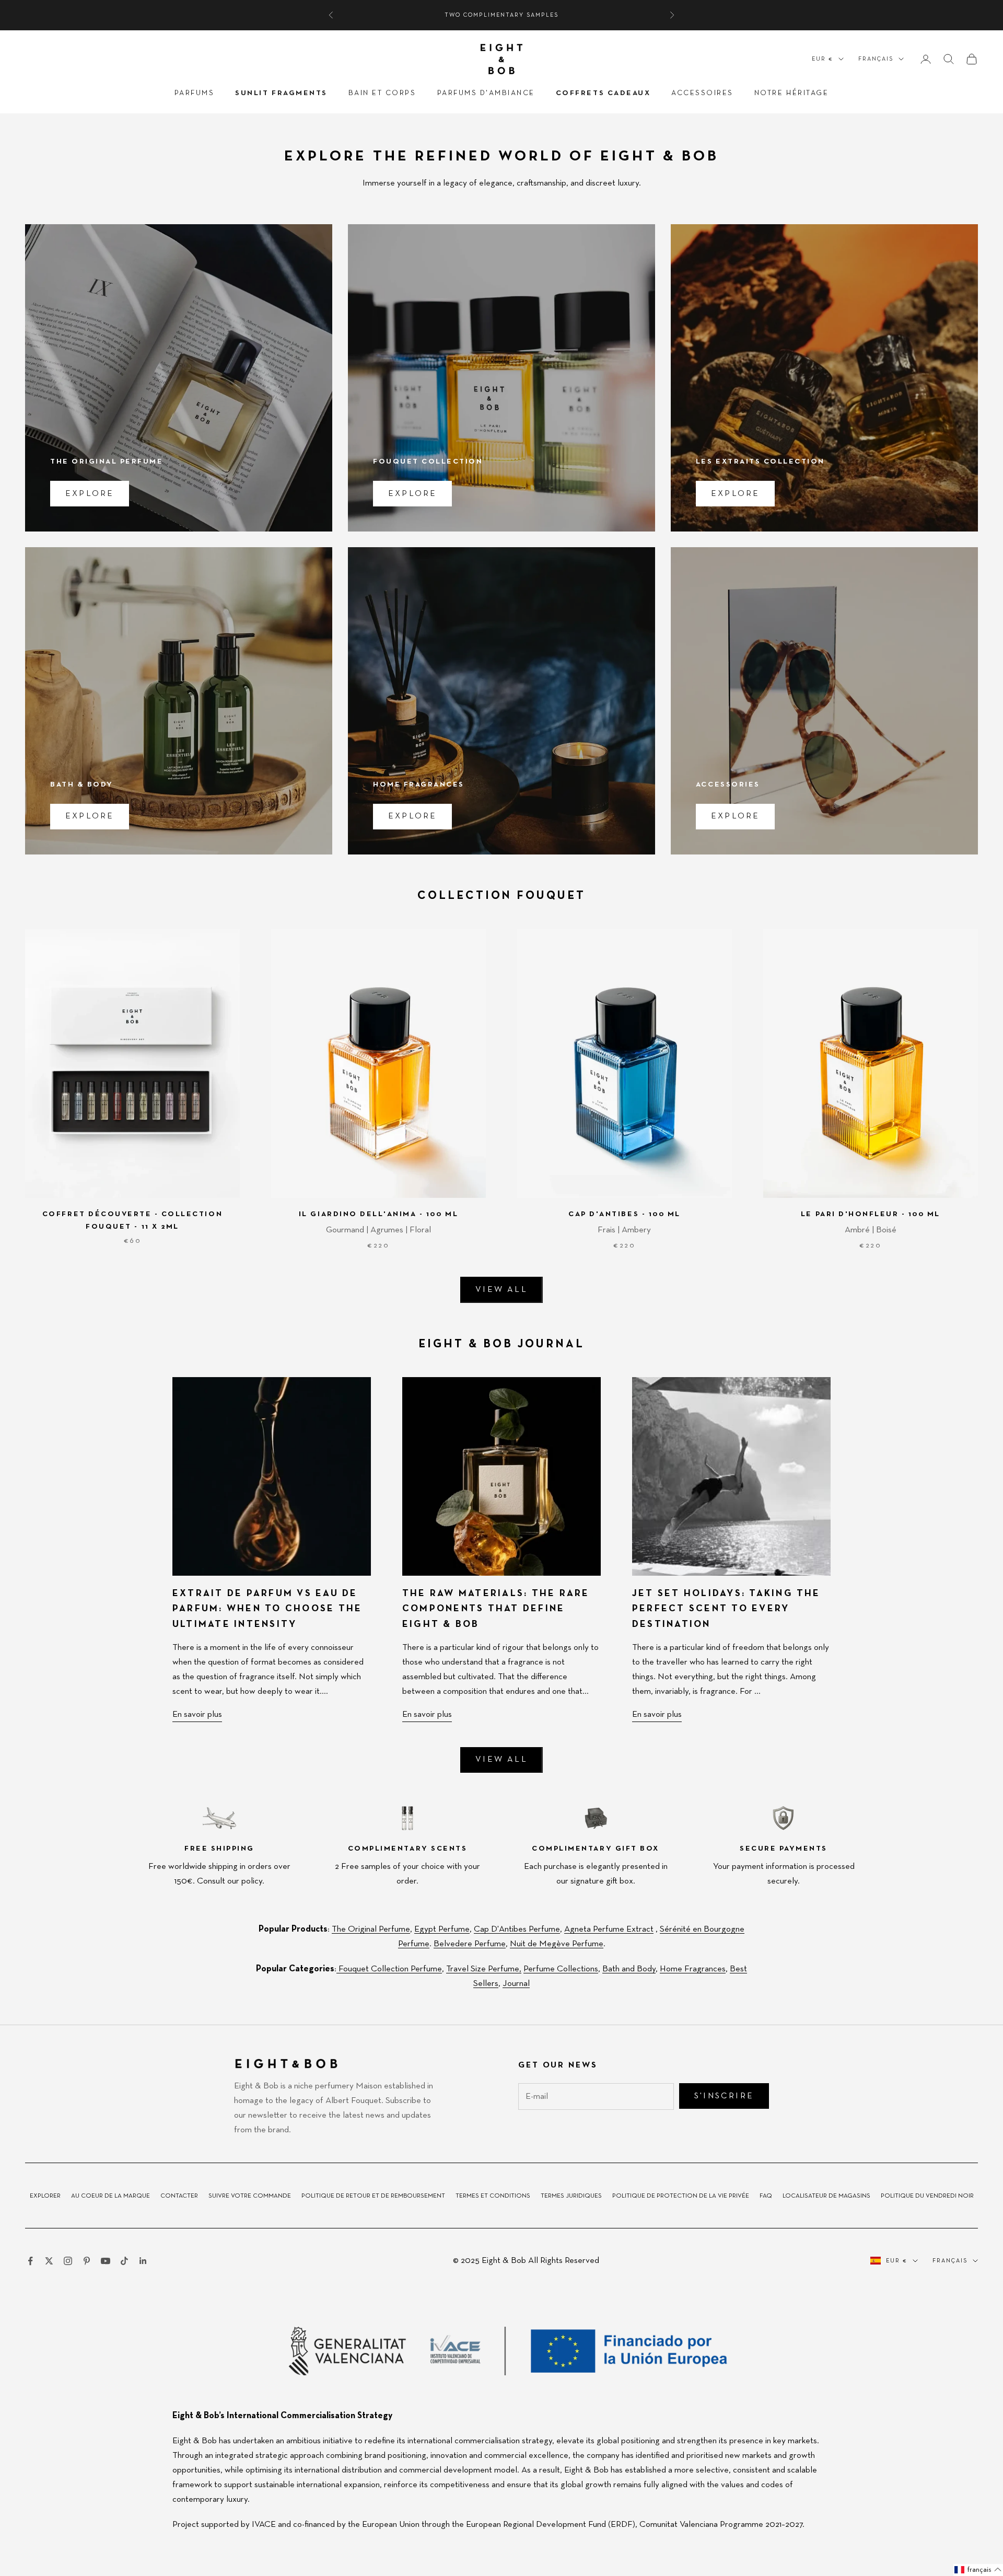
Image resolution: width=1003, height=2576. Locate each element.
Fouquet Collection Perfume (389, 1969)
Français (876, 59)
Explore (90, 494)
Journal (516, 1984)
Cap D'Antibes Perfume (517, 1929)
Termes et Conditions (493, 2196)
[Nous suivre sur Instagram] (68, 2261)
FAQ (766, 2196)
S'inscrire (724, 2096)
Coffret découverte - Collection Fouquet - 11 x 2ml (132, 1220)
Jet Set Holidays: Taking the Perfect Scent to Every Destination (726, 1609)
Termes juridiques (571, 2196)
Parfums (195, 93)
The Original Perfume (371, 1929)
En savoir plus (197, 1714)
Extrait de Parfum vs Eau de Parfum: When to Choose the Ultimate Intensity (267, 1609)
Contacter (179, 2196)
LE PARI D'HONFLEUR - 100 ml (871, 1214)
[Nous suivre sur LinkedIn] (143, 2261)
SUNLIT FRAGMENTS (281, 93)
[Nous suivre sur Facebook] (30, 2261)
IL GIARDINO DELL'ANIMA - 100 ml (378, 1214)
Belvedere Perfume (470, 1944)
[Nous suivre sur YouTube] (106, 2261)
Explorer (45, 2196)
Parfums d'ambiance (486, 93)
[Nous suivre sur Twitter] (49, 2261)
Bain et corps (382, 93)
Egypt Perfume (442, 1929)
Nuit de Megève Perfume (557, 1944)
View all (501, 1290)
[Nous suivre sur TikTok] (124, 2261)
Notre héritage (791, 93)
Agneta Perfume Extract (609, 1929)
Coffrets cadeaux (603, 93)
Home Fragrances (693, 1969)
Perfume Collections (561, 1969)
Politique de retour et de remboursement (373, 2196)
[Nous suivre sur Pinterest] (87, 2261)
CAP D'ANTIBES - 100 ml (624, 1214)
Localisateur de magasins (826, 2196)
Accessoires (702, 93)
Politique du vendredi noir (927, 2196)
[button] (978, 2570)
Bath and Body (629, 1969)
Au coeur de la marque (110, 2196)
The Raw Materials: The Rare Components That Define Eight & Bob (496, 1609)
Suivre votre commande (250, 2196)
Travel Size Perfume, (484, 1969)
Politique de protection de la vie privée (681, 2196)
